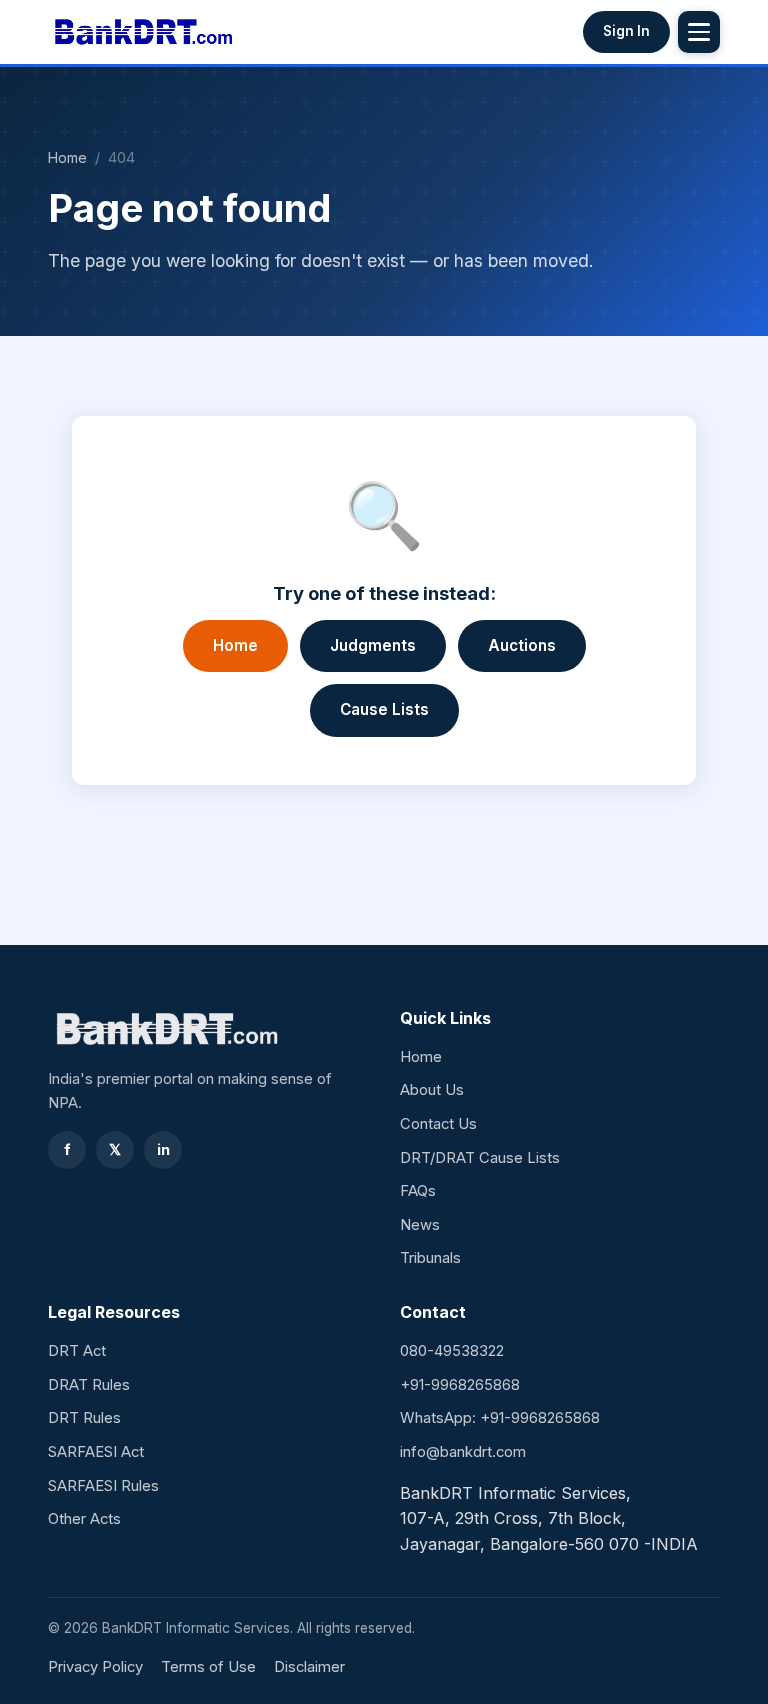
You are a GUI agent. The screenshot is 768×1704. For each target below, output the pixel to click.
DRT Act (77, 1351)
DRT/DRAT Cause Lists (480, 1158)
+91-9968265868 (460, 1385)
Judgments (373, 645)
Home (67, 157)
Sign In (626, 31)
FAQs (418, 1191)
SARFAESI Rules (103, 1486)
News (420, 1225)
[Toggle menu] (699, 32)
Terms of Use (208, 1667)
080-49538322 (452, 1351)
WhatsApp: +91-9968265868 (500, 1418)
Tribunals (430, 1258)
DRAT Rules (89, 1385)
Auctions (522, 645)
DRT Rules (84, 1418)
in (163, 1150)
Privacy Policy (95, 1667)
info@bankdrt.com (463, 1452)
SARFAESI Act (96, 1452)
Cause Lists (384, 709)
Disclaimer (309, 1667)
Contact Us (438, 1124)
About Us (432, 1090)
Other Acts (84, 1519)
